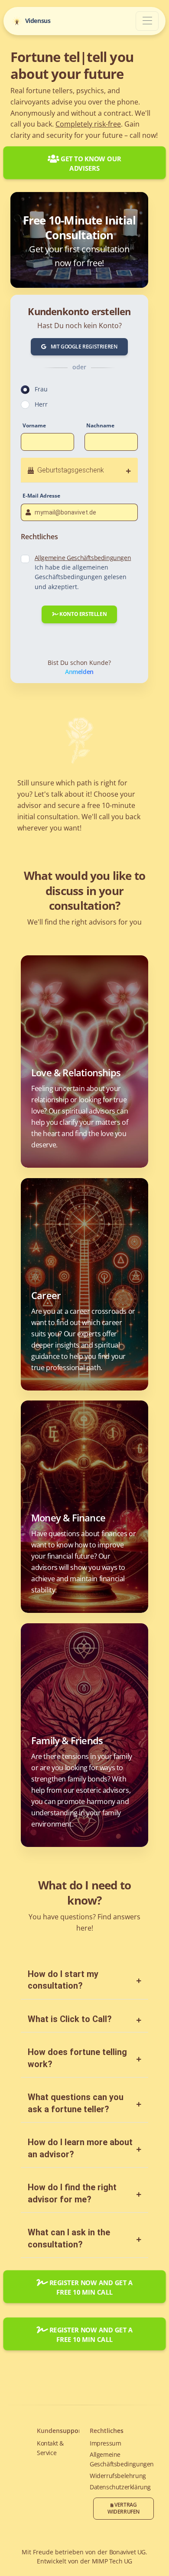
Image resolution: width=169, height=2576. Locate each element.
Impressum (105, 2443)
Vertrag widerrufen (123, 2508)
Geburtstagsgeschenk (69, 470)
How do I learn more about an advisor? (80, 2148)
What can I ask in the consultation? (69, 2238)
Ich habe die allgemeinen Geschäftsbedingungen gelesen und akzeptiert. (83, 572)
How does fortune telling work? (77, 2058)
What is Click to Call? (70, 2019)
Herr (41, 404)
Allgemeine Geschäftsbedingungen (83, 558)
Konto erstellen (83, 614)
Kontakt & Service (50, 2448)
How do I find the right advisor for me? (72, 2193)
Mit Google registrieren (83, 347)
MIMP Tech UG (112, 2561)
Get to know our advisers (90, 163)
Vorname (34, 425)
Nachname (100, 425)
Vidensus (37, 20)
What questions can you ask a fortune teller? (76, 2103)
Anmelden (79, 672)
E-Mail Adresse (41, 496)
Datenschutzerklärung (120, 2487)
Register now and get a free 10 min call (90, 2287)
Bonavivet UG (127, 2552)
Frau (41, 389)
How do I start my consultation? (63, 1980)
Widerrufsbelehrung (118, 2476)
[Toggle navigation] (147, 21)
